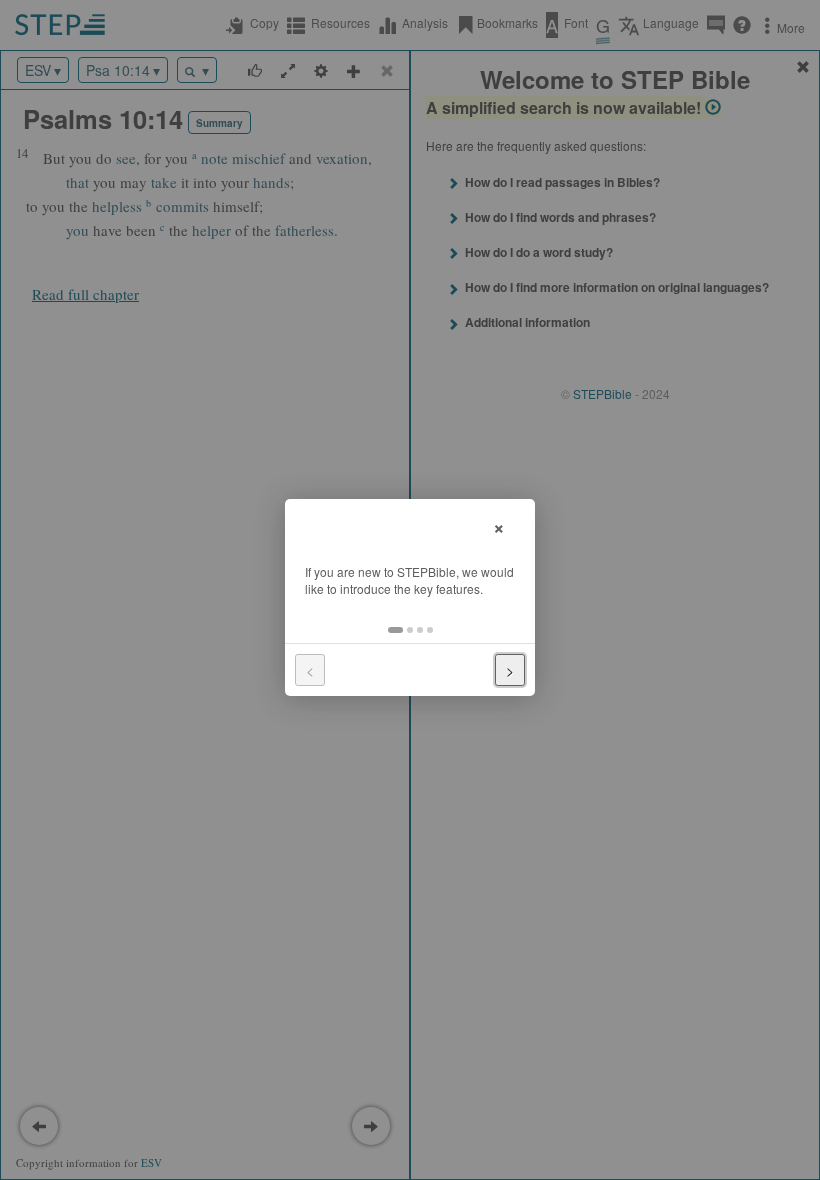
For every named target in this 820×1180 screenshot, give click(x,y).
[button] (395, 630)
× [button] (499, 525)
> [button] (510, 670)
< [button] (310, 670)
